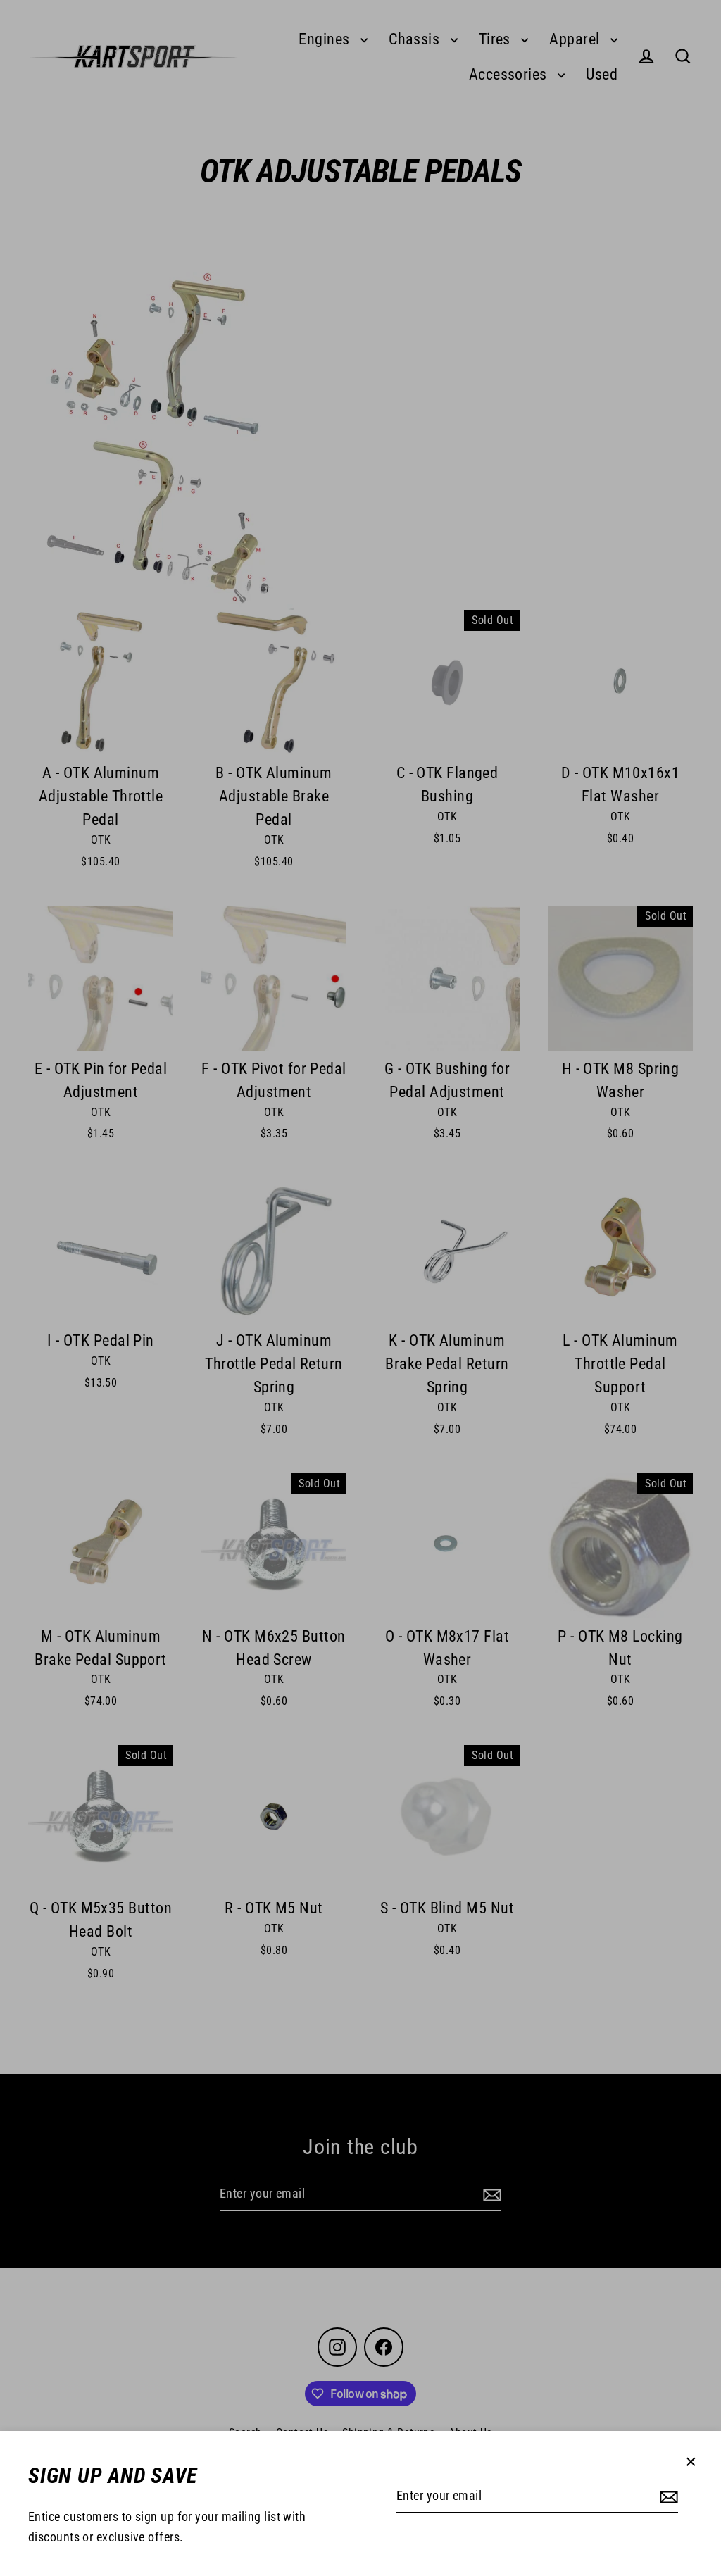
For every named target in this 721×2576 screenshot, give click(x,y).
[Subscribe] (667, 2497)
